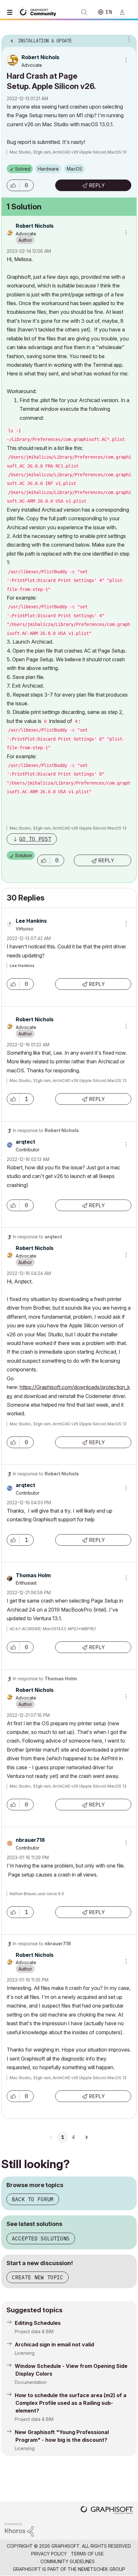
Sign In (125, 12)
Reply (97, 185)
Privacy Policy (49, 2554)
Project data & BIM (34, 2331)
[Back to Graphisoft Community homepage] (39, 12)
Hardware (48, 169)
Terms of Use (87, 2554)
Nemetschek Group (102, 2569)
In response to (46, 1130)
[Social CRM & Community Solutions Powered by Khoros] (19, 2529)
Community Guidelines (68, 2561)
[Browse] (11, 12)
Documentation (31, 2382)
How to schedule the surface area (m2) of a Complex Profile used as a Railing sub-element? (71, 2403)
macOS (74, 169)
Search (84, 12)
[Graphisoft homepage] (107, 2511)
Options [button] (128, 39)
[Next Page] (86, 2137)
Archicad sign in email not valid (54, 2344)
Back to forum (33, 2199)
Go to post (35, 839)
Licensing (25, 2353)
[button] (13, 185)
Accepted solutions (41, 2238)
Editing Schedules (38, 2323)
